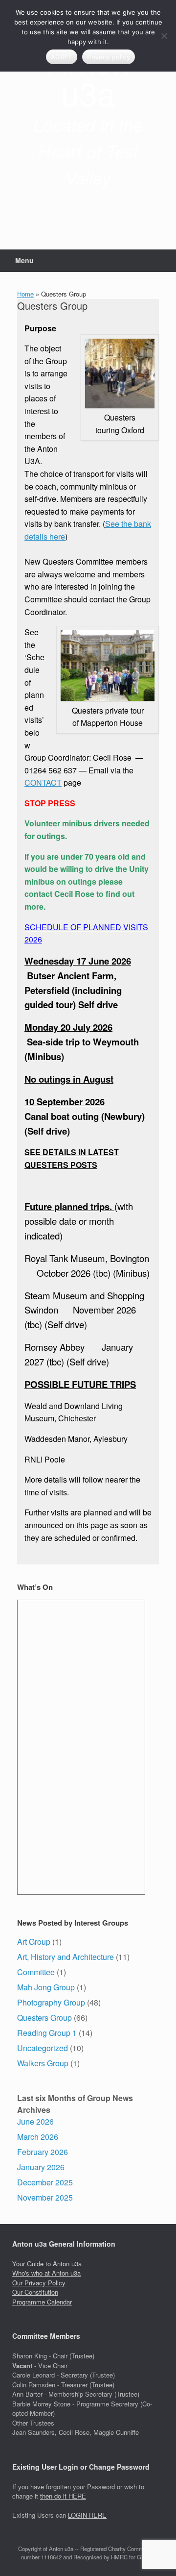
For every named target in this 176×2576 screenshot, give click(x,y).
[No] (164, 36)
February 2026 (43, 2152)
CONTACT (43, 782)
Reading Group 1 (47, 2033)
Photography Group (51, 2002)
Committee (36, 1972)
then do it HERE (63, 2496)
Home (25, 294)
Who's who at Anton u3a (46, 2273)
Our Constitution (35, 2292)
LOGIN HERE (87, 2515)
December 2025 (45, 2182)
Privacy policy (109, 57)
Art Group (34, 1942)
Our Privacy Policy (39, 2283)
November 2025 (45, 2197)
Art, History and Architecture (66, 1957)
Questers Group (44, 2018)
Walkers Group (43, 2063)
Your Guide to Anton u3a (47, 2264)
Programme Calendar (42, 2302)
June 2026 (35, 2121)
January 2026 (41, 2167)
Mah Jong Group (46, 1987)
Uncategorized (43, 2048)
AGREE (62, 57)
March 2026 (38, 2137)
